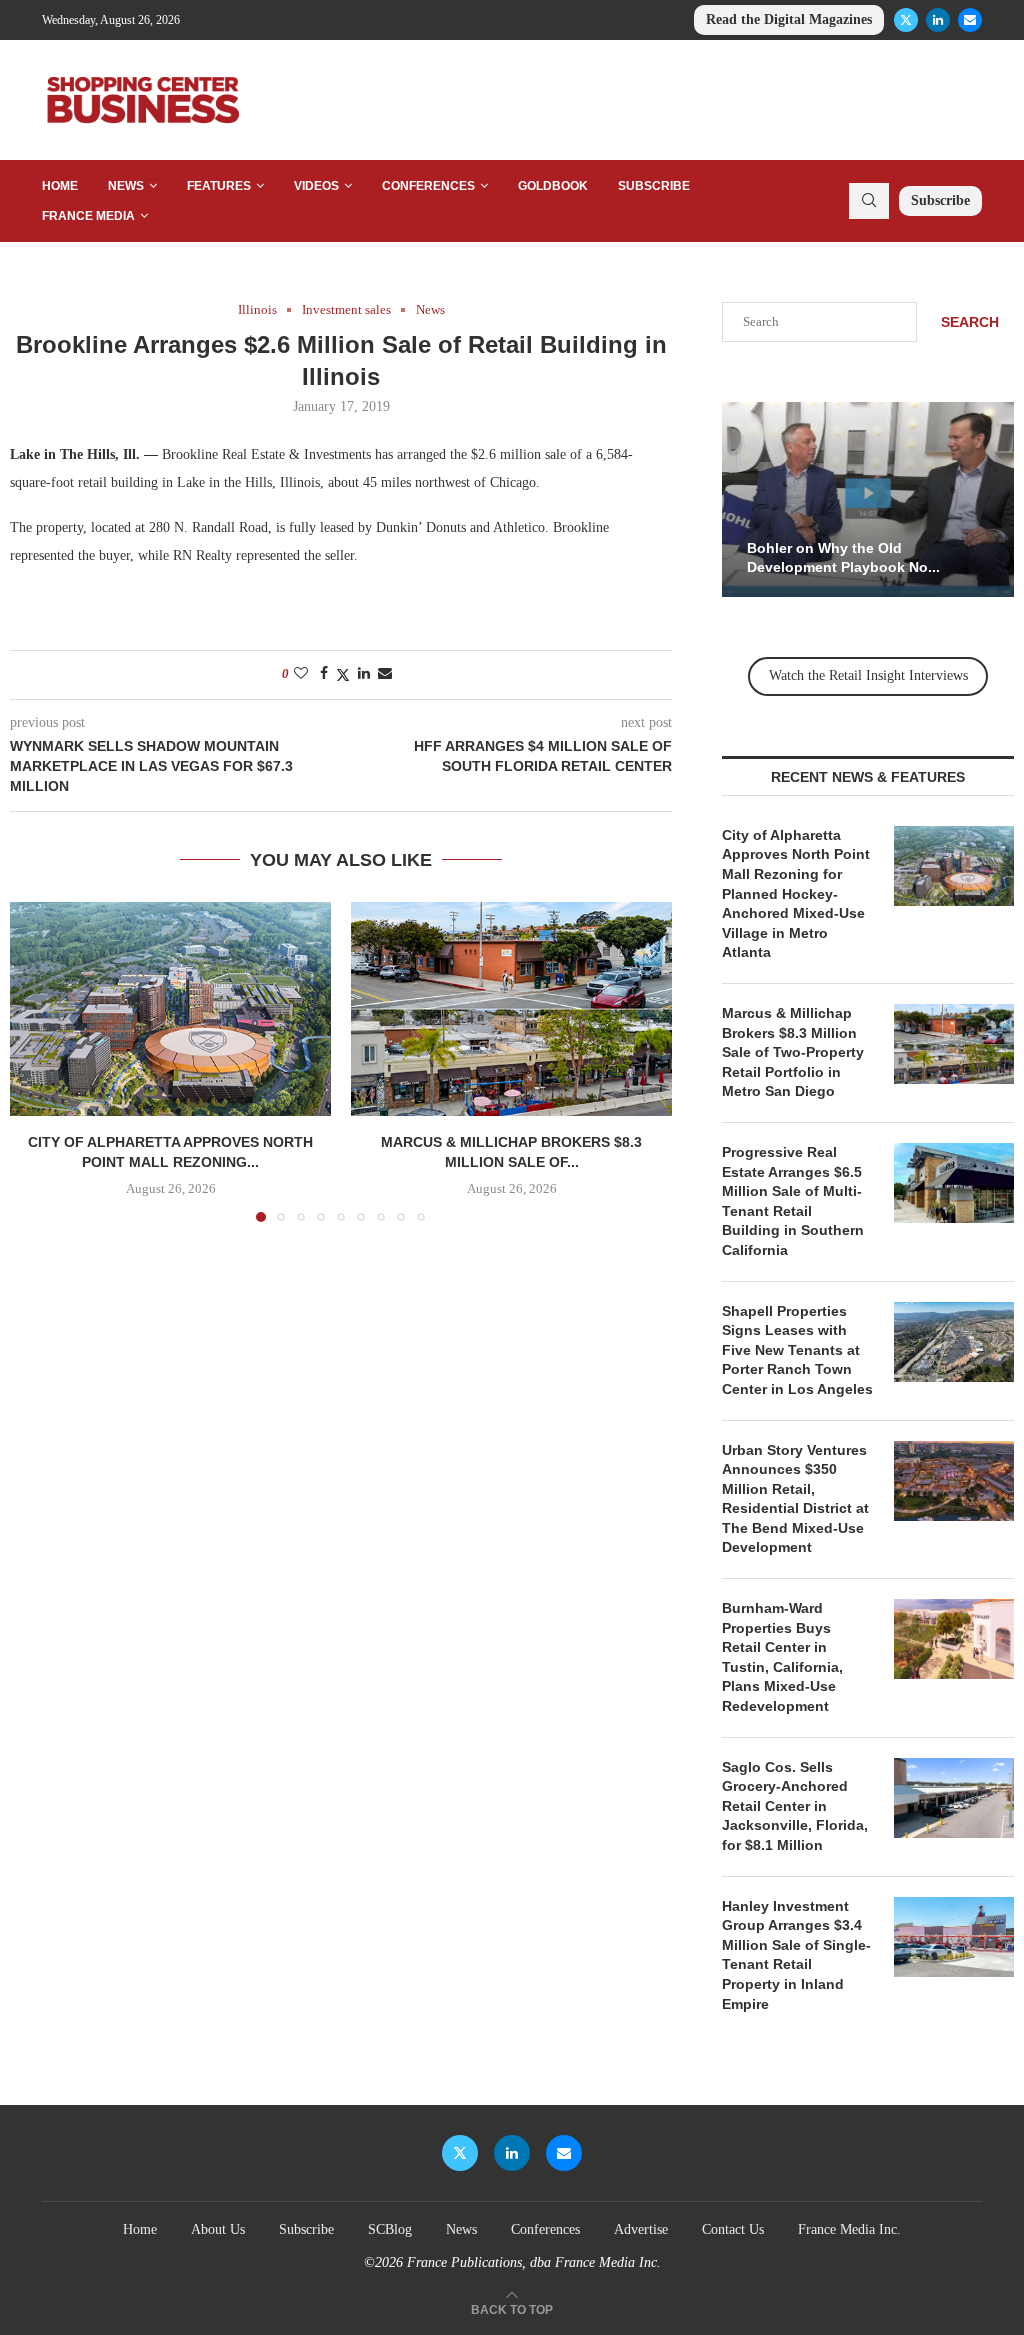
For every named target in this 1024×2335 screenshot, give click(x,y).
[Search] (869, 201)
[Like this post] (301, 674)
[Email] (970, 20)
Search (970, 322)
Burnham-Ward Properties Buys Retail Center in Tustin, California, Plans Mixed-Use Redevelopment (782, 1657)
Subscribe (654, 186)
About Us (218, 2229)
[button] (37, 1061)
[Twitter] (906, 20)
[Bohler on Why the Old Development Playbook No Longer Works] (868, 499)
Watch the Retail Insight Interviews (868, 675)
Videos (316, 186)
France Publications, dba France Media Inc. (534, 2262)
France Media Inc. (849, 2229)
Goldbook (553, 186)
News (126, 186)
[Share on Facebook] (324, 674)
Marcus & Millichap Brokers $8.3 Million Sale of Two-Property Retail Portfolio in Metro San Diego (793, 1052)
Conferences (428, 186)
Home (60, 186)
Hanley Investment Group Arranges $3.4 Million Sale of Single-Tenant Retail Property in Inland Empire (796, 1955)
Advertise (641, 2229)
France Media (88, 216)
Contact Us (733, 2229)
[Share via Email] (385, 674)
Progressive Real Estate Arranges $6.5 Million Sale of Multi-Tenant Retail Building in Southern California (793, 1201)
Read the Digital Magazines (789, 19)
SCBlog (390, 2229)
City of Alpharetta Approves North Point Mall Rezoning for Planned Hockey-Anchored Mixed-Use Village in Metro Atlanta (796, 894)
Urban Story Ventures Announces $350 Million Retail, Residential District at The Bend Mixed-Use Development (795, 1499)
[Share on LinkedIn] (364, 674)
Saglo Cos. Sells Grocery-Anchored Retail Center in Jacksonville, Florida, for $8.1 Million (795, 1806)
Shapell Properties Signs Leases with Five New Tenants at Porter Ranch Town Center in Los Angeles (797, 1350)
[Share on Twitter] (343, 675)
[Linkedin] (938, 20)
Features (219, 186)
